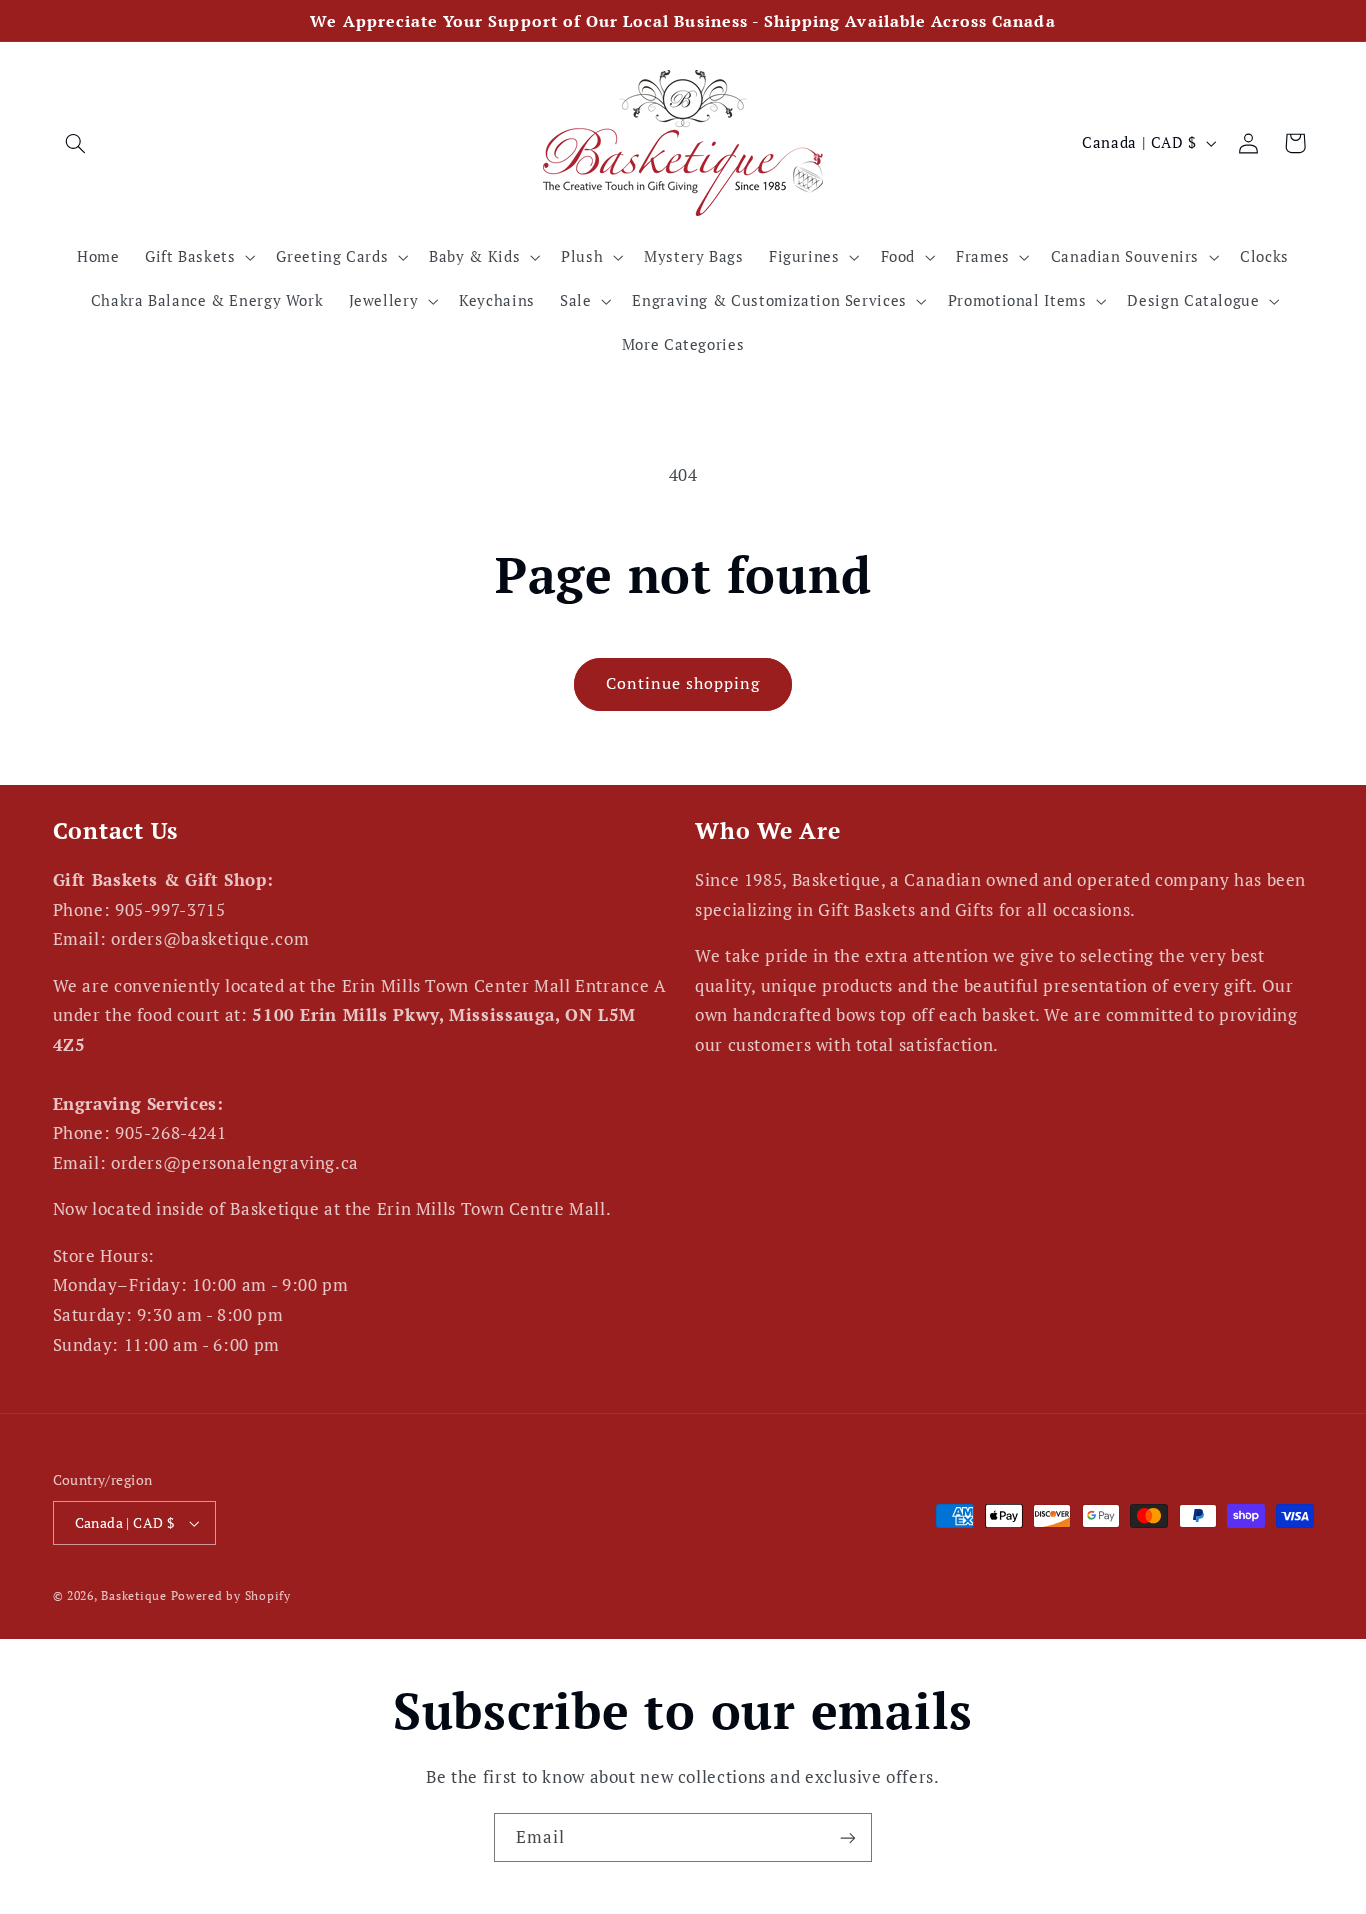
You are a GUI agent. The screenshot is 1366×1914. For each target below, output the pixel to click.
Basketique (133, 1595)
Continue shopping (683, 683)
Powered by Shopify (231, 1595)
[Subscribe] (848, 1837)
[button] (76, 143)
